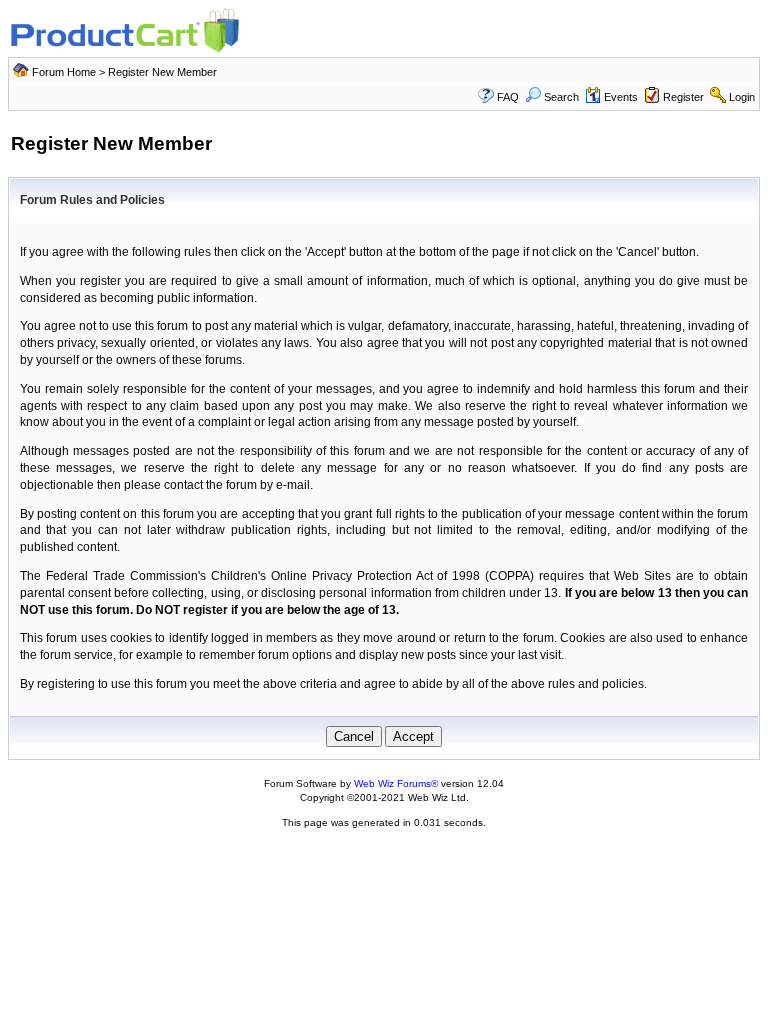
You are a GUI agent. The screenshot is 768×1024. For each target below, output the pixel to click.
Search (561, 97)
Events (621, 97)
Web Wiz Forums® (396, 783)
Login (742, 97)
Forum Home (64, 72)
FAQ (508, 97)
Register (683, 97)
